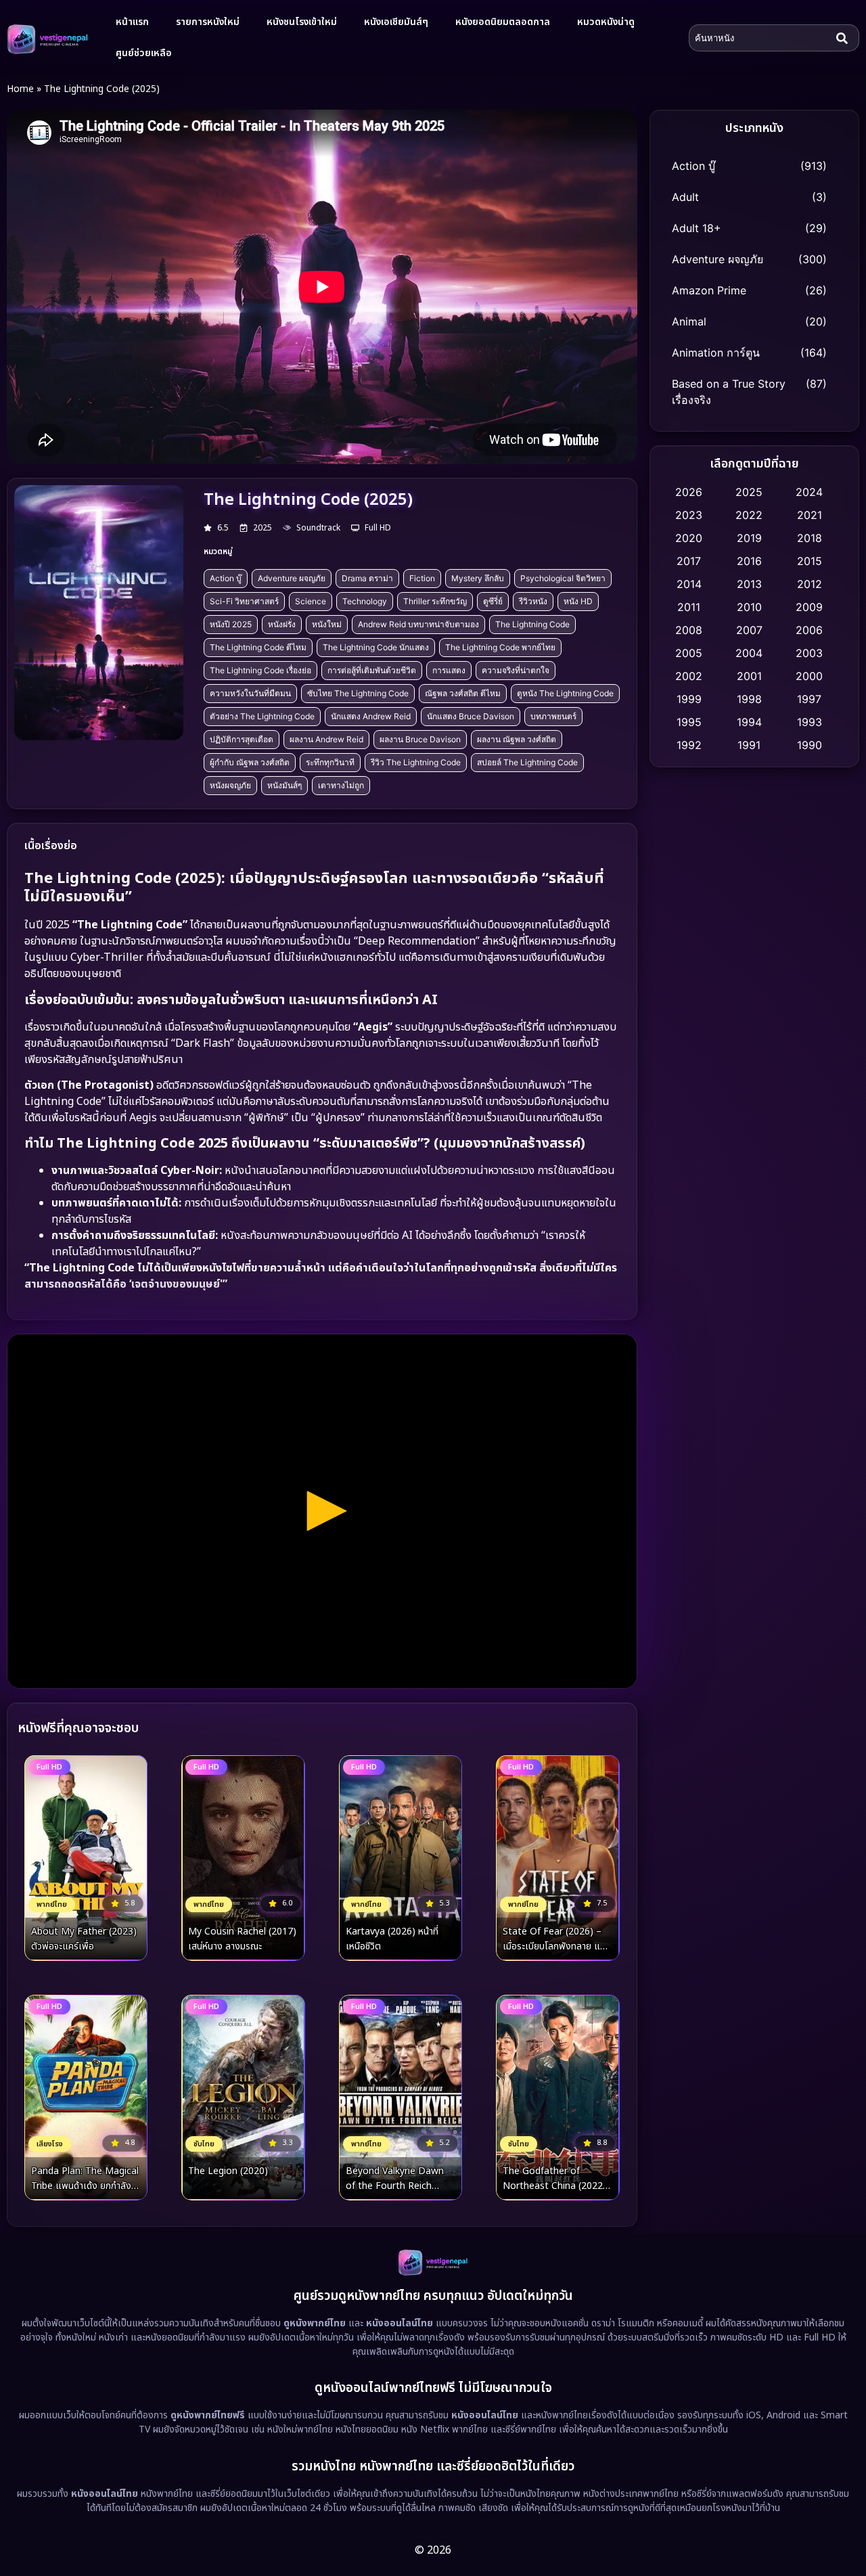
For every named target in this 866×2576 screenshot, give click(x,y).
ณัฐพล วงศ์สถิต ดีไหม (463, 693)
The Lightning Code (532, 624)
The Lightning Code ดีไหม (258, 647)
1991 (749, 745)
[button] (322, 1511)
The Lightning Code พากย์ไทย (500, 647)
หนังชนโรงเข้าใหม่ (302, 22)
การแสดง (449, 670)
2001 (749, 676)
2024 (809, 492)
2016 (749, 561)
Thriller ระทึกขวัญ (435, 601)
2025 (749, 492)
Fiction (422, 578)
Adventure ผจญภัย (292, 578)
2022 (749, 515)
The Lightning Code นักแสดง (376, 647)
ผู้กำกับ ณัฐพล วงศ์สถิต (250, 762)
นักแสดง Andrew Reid (371, 716)
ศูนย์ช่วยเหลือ (144, 53)
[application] (322, 1511)
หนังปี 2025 (231, 624)
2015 (810, 561)
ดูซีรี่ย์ (493, 601)
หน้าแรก (132, 22)
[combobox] (760, 38)
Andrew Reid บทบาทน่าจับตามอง (418, 624)
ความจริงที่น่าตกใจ (516, 670)
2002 (689, 676)
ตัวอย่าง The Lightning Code (262, 716)
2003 (809, 653)
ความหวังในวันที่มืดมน (250, 693)
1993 (810, 722)
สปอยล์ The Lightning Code (527, 762)
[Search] (845, 38)
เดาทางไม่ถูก (341, 785)
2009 (809, 607)
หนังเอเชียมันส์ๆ (396, 22)
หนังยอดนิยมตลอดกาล (503, 22)
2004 (749, 653)
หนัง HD (578, 601)
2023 (689, 515)
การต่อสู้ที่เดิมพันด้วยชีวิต (372, 670)
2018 (810, 538)
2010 (749, 607)
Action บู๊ (226, 578)
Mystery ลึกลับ (478, 578)
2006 (809, 630)
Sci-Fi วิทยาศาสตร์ (244, 601)
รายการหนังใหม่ (208, 22)
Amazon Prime (709, 290)
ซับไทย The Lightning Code (358, 693)
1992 (689, 745)
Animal (689, 321)
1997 (809, 699)
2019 (749, 538)
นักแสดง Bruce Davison (471, 716)
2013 (749, 584)
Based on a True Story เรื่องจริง (729, 392)
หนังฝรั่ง (282, 624)
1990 (810, 745)
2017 (689, 561)
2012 (810, 584)
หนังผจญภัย (230, 785)
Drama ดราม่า (367, 578)
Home (20, 89)
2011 (689, 607)
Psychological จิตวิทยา (563, 578)
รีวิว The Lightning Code (416, 762)
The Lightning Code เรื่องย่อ (260, 670)
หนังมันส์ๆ (284, 785)
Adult (685, 197)
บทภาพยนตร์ (553, 716)
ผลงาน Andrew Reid (326, 739)
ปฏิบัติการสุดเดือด (242, 739)
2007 (749, 630)
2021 (810, 515)
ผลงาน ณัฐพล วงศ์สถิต (517, 739)
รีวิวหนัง (533, 601)
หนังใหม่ (327, 624)
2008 (689, 630)
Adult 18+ (697, 228)
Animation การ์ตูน (716, 353)
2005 (689, 653)
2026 (689, 492)
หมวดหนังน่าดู (606, 22)
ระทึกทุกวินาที (330, 762)
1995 (689, 722)
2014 (689, 584)
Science (311, 601)
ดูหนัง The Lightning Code (565, 693)
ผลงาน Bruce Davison (420, 739)
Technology (365, 601)
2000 (809, 676)
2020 (689, 538)
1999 (689, 699)
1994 (749, 722)
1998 (749, 699)
